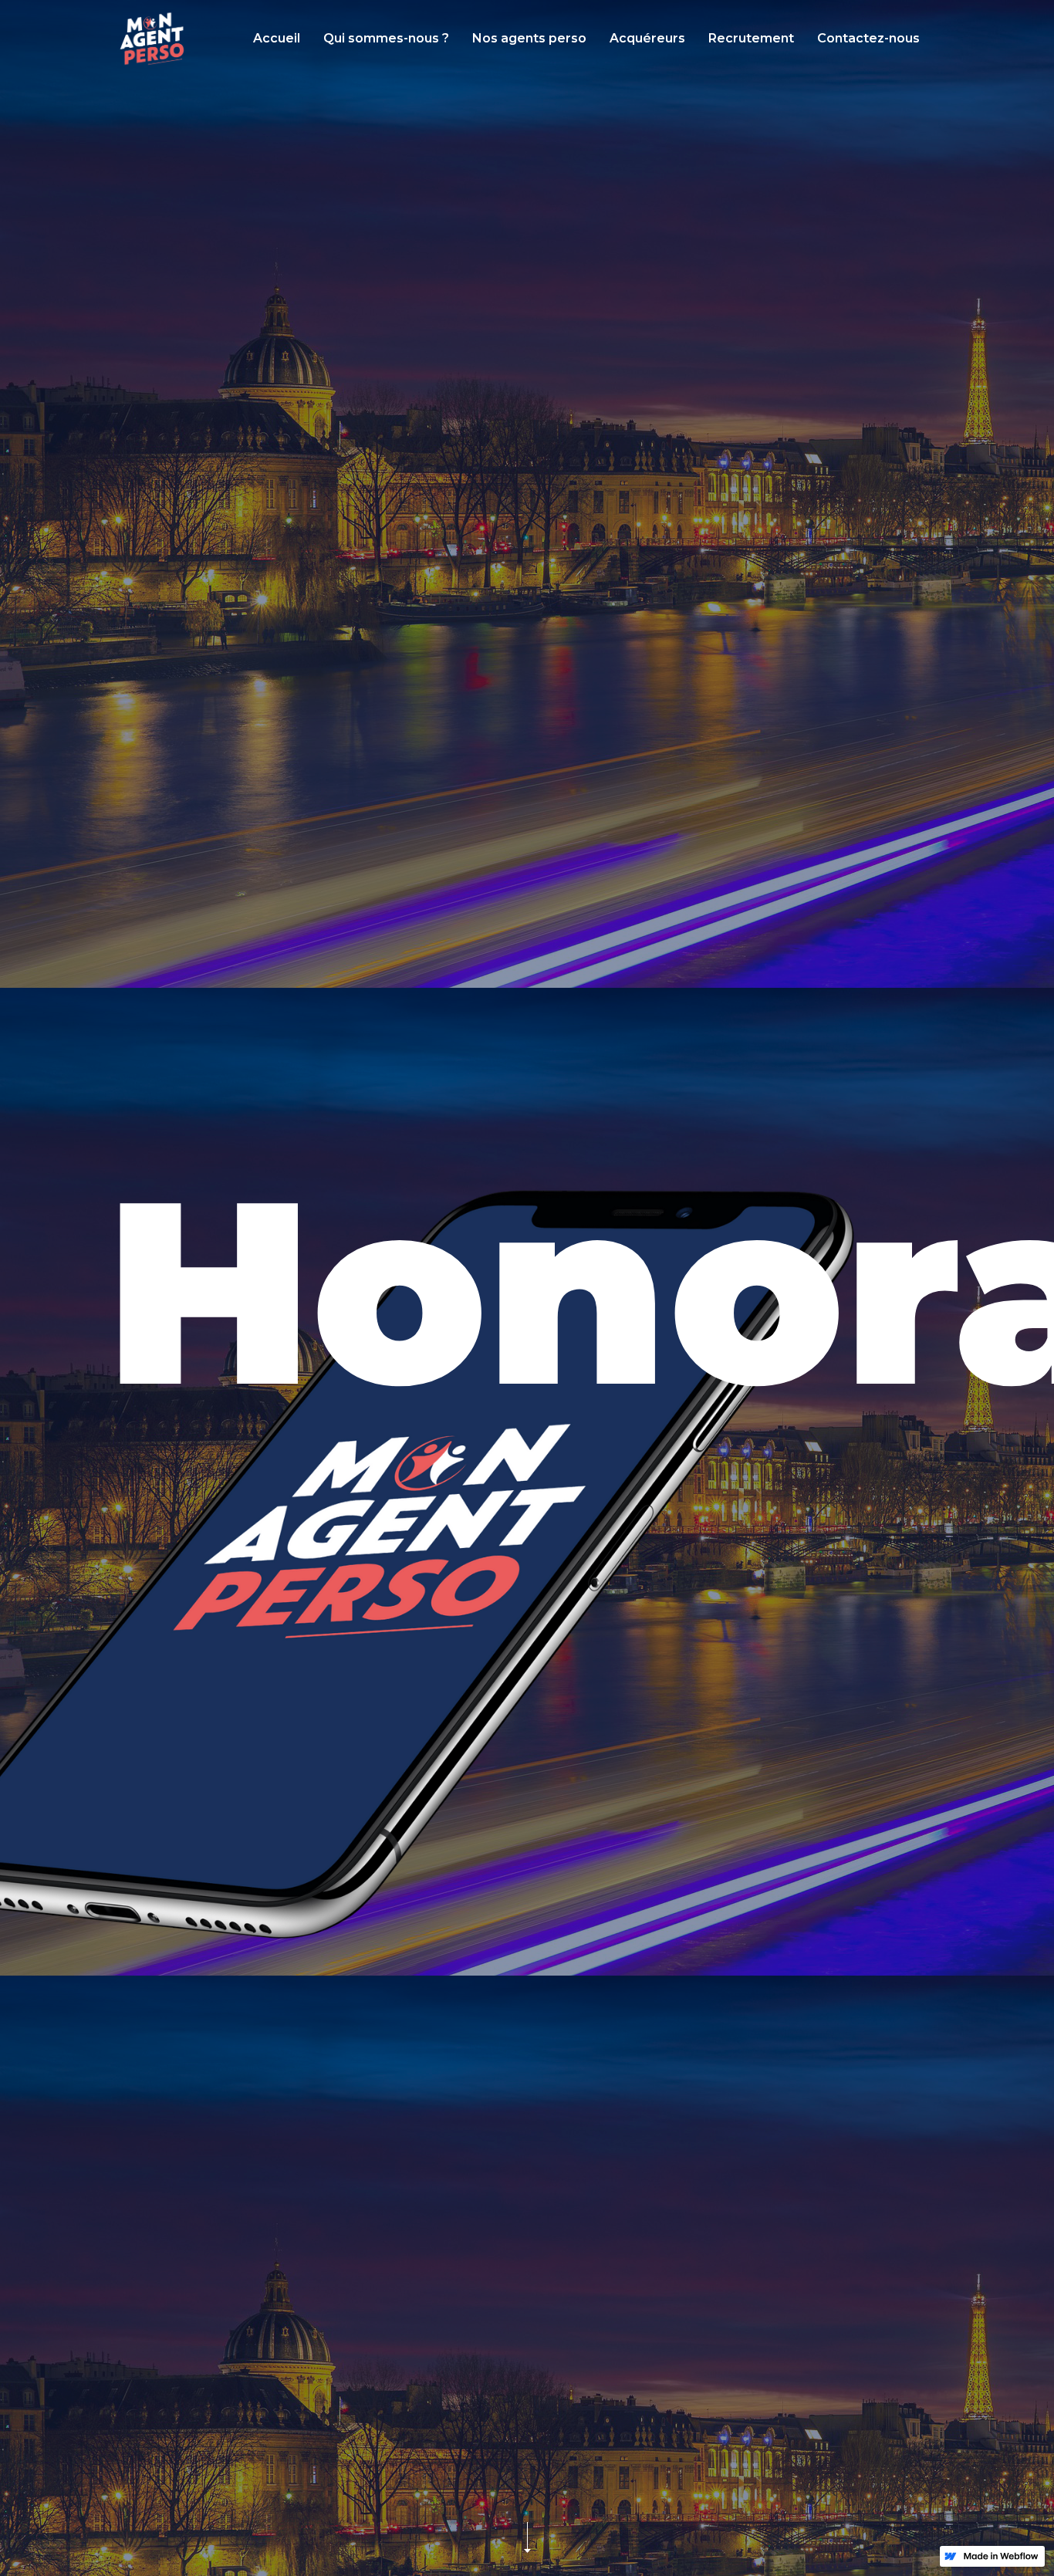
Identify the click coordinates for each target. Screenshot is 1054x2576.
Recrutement (751, 38)
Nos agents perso (529, 38)
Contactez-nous (868, 38)
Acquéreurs (647, 38)
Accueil (277, 38)
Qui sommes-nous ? (386, 38)
